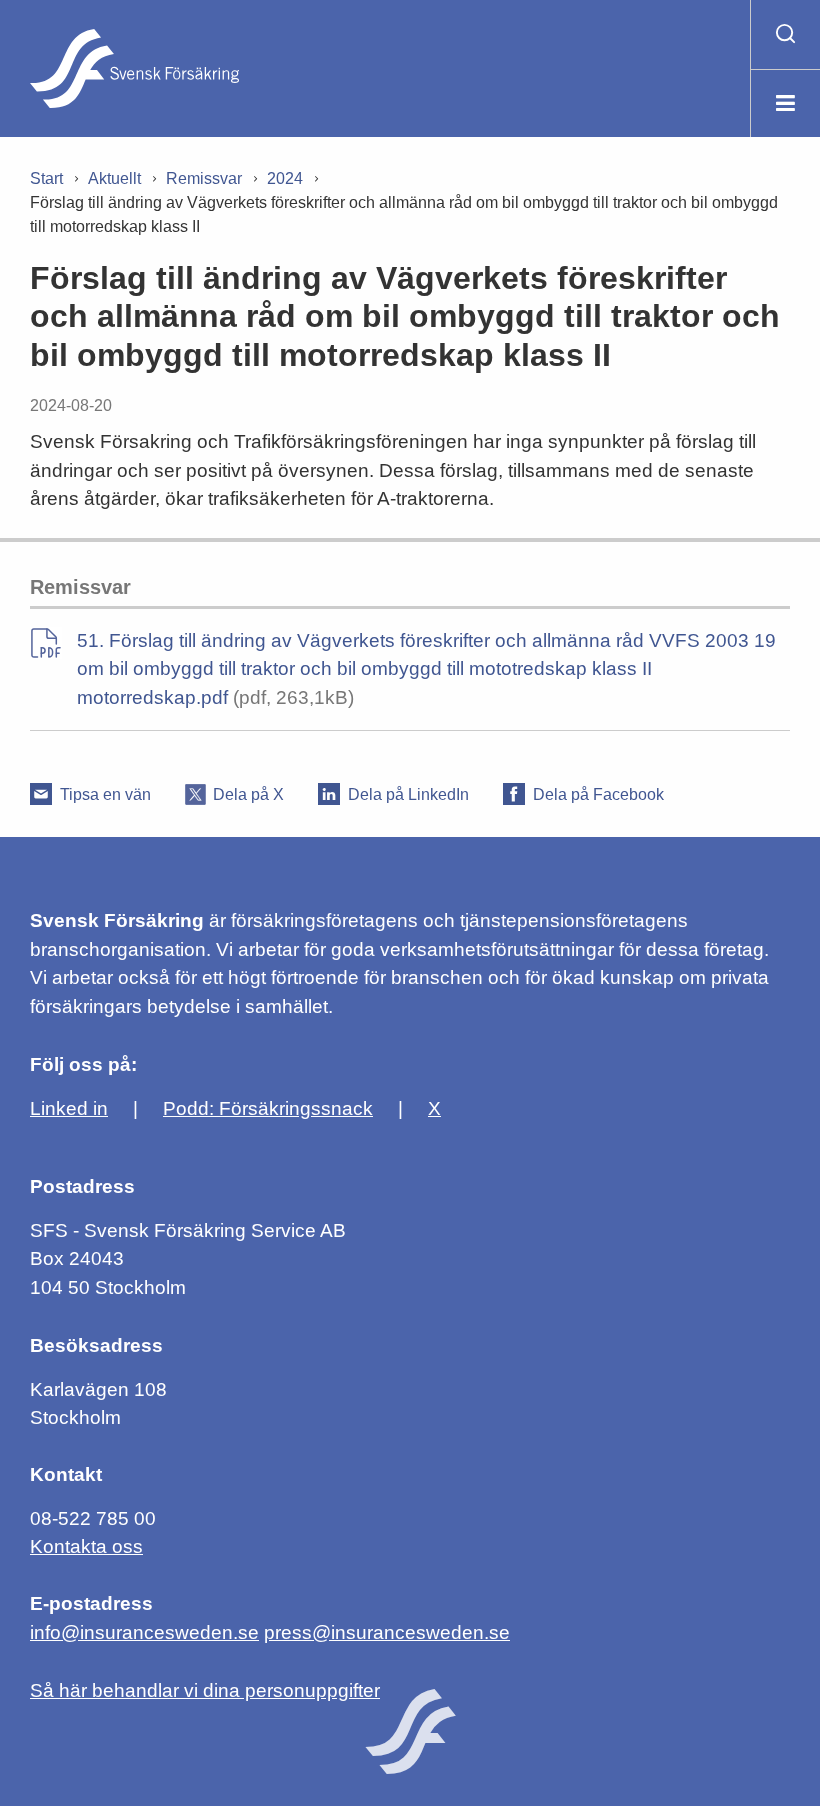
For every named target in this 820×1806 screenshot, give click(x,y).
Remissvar (204, 178)
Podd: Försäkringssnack (268, 1108)
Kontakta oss (86, 1546)
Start (46, 178)
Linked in (69, 1108)
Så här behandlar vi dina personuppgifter (205, 1690)
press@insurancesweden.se (387, 1632)
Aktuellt (114, 178)
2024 (285, 178)
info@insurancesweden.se (144, 1632)
